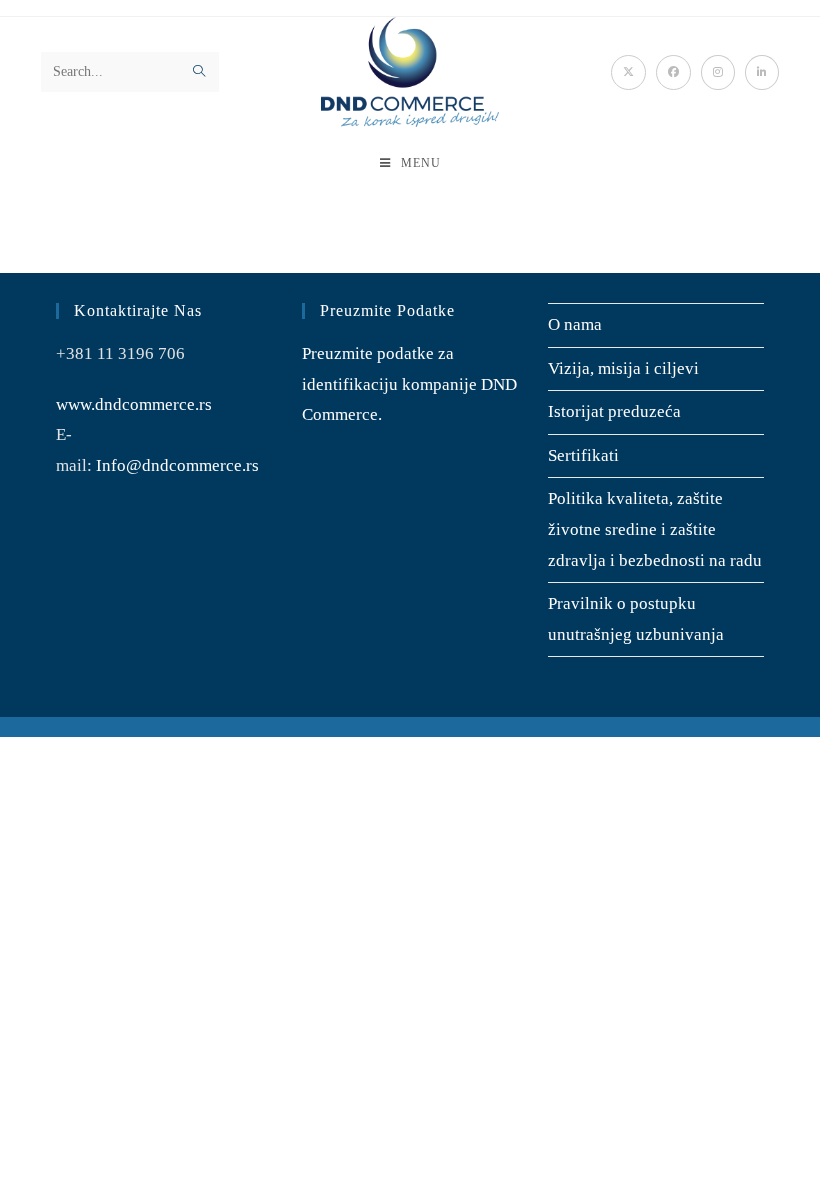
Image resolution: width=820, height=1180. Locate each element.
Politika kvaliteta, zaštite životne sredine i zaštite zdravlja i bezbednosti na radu (655, 529)
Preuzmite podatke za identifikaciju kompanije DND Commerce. (409, 384)
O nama (575, 324)
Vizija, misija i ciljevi (623, 368)
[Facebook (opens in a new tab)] (673, 72)
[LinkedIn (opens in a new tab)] (762, 72)
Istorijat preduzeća (614, 411)
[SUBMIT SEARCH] (200, 72)
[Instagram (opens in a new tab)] (718, 72)
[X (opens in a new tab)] (628, 72)
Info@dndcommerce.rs (177, 465)
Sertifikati (583, 455)
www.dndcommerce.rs (134, 404)
